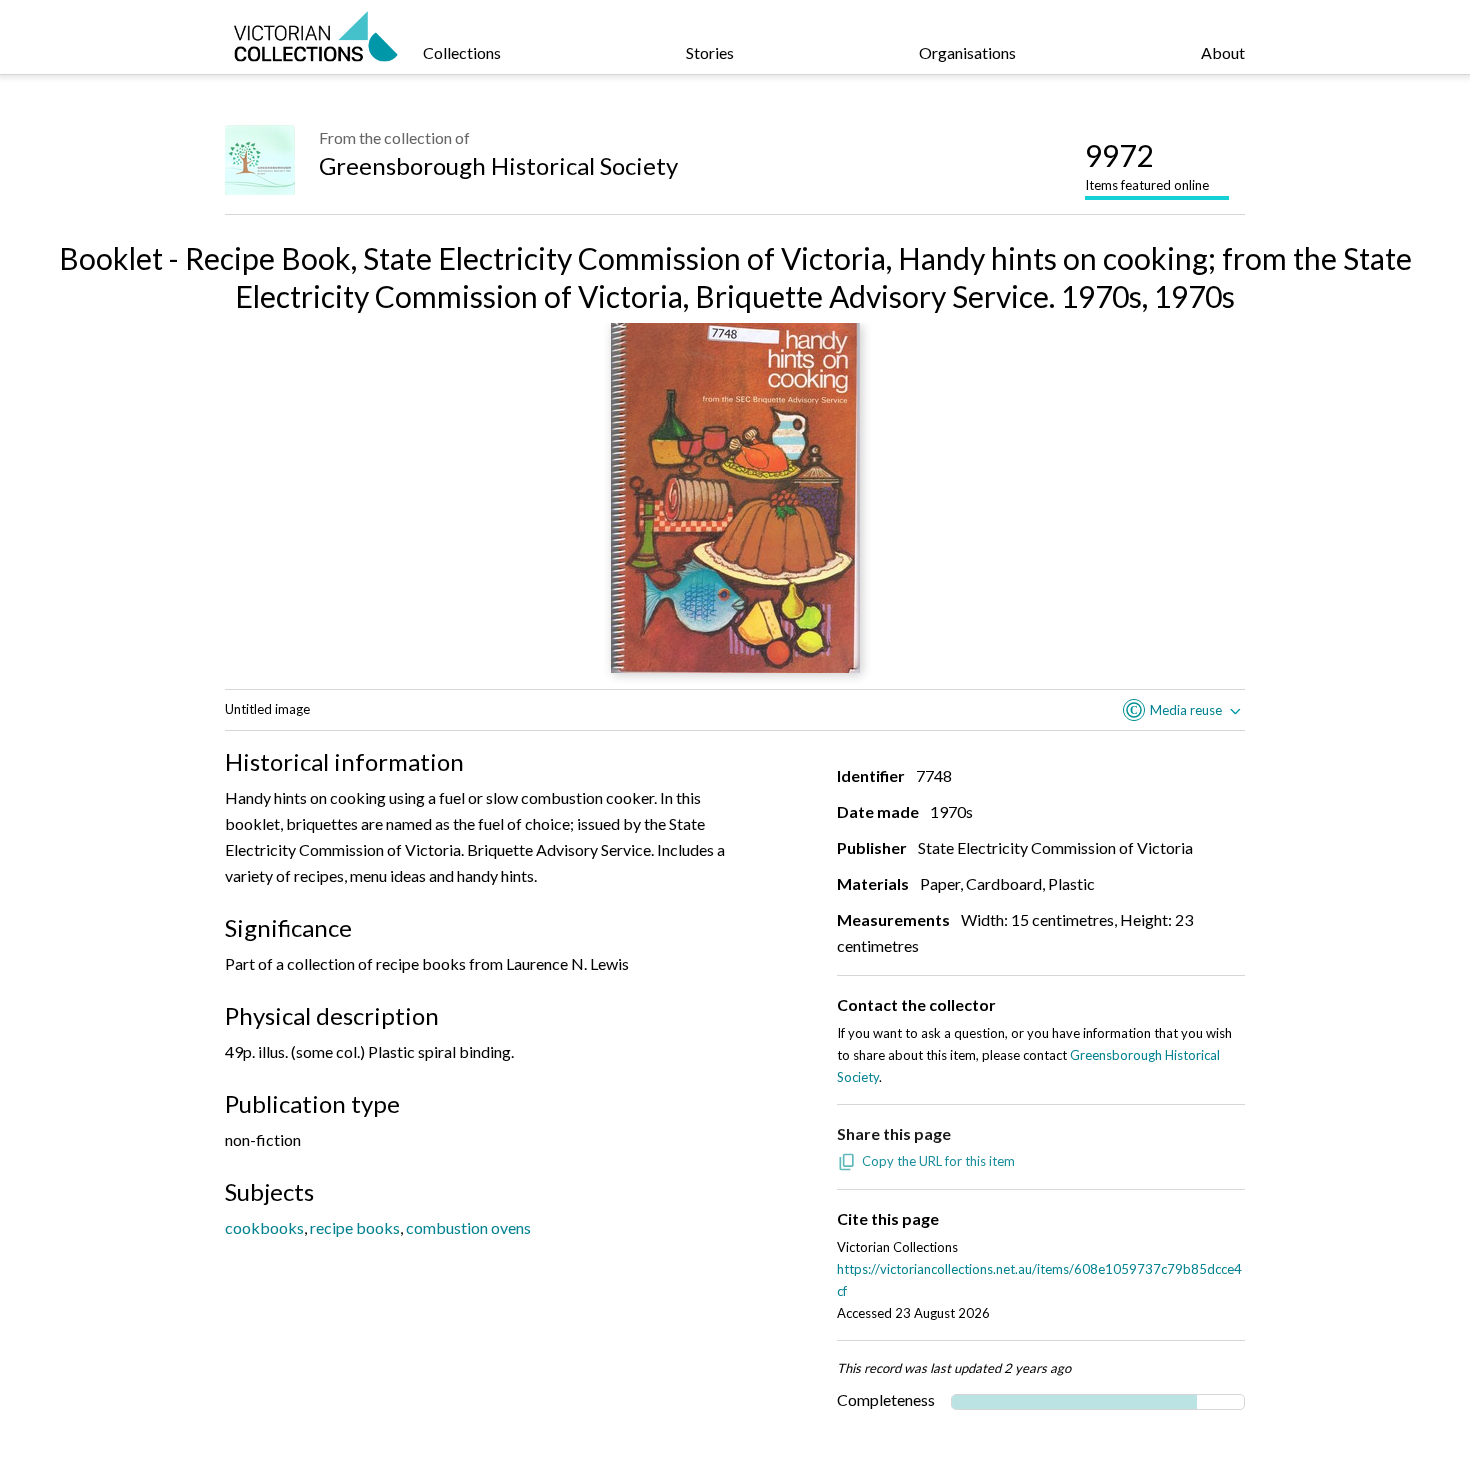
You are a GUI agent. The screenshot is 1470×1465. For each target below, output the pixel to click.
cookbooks (264, 1227)
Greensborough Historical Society (498, 165)
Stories (710, 52)
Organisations (967, 52)
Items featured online (1147, 165)
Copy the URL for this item (938, 1161)
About (1223, 52)
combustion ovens (468, 1227)
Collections (462, 52)
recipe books (355, 1227)
